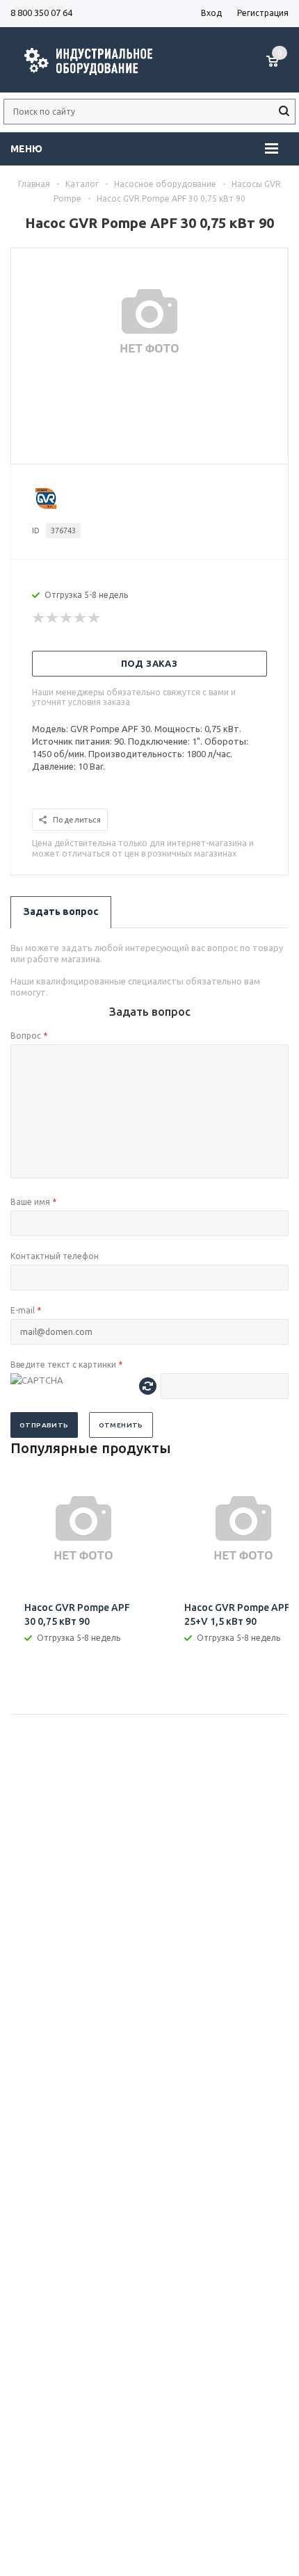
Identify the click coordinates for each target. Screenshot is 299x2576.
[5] (95, 618)
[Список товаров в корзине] (279, 68)
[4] (81, 618)
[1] (39, 618)
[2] (53, 618)
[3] (67, 618)
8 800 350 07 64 (41, 13)
